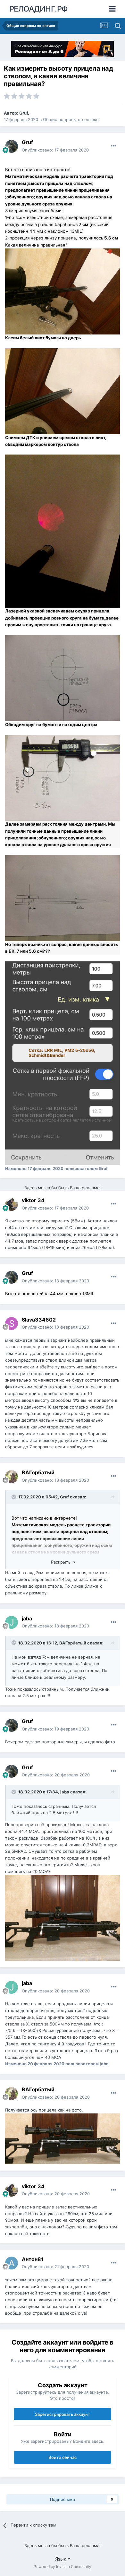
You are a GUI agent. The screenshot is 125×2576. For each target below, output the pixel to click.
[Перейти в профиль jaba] (12, 1622)
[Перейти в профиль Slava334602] (12, 1323)
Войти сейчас (63, 2457)
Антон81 (33, 2259)
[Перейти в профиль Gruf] (12, 146)
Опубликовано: (55, 150)
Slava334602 (39, 1320)
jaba (27, 1618)
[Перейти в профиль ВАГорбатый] (12, 1477)
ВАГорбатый (38, 1472)
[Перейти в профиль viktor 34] (12, 1204)
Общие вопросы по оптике (71, 119)
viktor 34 (33, 1200)
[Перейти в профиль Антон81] (12, 2263)
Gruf (24, 113)
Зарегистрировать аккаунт (63, 2414)
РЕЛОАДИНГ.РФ (39, 9)
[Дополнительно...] (113, 146)
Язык (61, 2559)
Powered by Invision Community (63, 2567)
